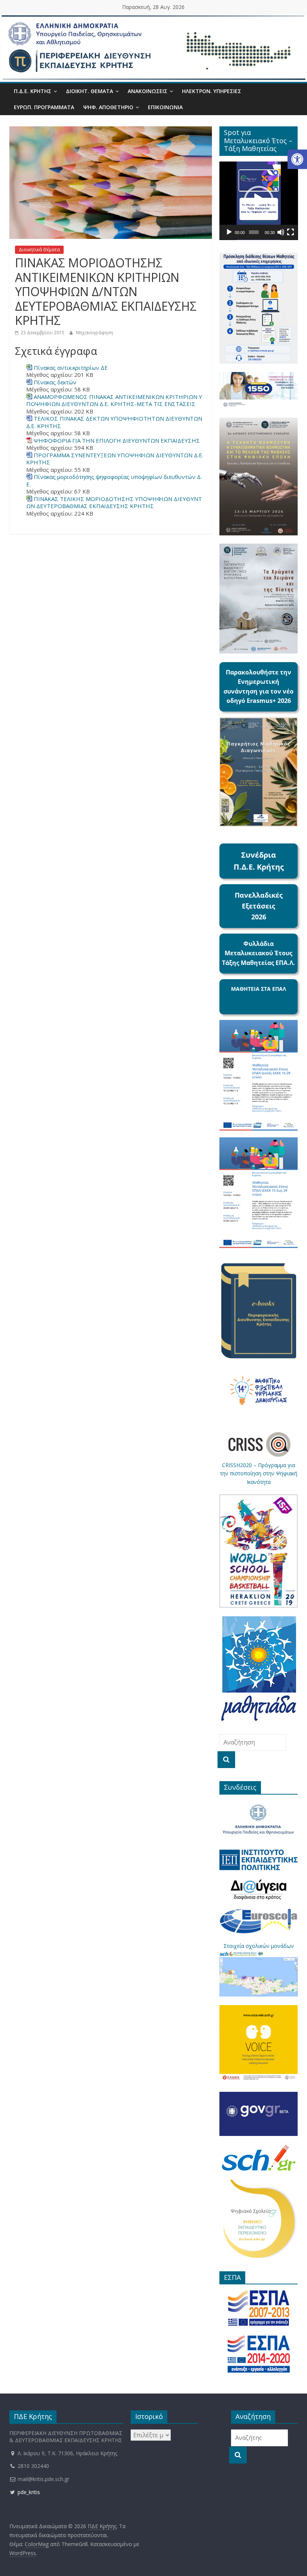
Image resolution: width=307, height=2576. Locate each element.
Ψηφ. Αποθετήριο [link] (108, 107)
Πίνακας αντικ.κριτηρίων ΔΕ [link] (71, 368)
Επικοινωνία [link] (165, 107)
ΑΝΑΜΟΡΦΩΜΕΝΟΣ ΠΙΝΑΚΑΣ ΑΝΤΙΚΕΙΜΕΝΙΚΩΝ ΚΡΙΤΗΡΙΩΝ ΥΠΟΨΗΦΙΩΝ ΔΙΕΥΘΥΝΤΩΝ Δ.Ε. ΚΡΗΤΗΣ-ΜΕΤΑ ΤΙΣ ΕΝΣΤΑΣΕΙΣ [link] (114, 400)
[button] (259, 201)
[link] (297, 159)
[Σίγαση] (281, 232)
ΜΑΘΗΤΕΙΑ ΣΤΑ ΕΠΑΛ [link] (259, 989)
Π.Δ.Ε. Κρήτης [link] (33, 91)
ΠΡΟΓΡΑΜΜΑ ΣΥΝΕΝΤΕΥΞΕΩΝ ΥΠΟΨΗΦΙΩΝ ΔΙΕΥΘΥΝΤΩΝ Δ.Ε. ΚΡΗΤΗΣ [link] (115, 459)
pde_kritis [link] (28, 2492)
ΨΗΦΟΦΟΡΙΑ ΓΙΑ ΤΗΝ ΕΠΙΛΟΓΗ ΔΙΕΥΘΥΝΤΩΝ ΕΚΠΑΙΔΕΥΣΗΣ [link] (117, 440)
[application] (259, 201)
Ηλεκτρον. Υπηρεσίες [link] (212, 91)
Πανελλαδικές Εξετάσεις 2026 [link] (259, 906)
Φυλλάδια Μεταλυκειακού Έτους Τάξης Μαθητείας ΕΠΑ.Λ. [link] (259, 953)
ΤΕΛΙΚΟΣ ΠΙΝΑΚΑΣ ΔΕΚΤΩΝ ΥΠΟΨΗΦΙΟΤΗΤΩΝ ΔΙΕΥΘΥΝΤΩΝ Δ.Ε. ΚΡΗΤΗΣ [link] (114, 422)
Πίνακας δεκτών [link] (55, 382)
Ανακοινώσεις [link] (148, 91)
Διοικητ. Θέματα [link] (89, 91)
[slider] (254, 232)
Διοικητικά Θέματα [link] (39, 250)
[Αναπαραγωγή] (229, 232)
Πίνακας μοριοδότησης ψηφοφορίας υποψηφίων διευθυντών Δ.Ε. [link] (114, 480)
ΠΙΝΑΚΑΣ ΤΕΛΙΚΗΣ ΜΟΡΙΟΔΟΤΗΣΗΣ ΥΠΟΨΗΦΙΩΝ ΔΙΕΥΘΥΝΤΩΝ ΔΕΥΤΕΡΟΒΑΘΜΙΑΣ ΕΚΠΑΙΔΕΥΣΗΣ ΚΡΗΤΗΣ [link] (114, 502)
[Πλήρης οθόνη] (291, 232)
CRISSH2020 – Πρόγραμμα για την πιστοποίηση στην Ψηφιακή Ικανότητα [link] (259, 1473)
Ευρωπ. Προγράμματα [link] (44, 107)
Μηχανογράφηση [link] (95, 333)
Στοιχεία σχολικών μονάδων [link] (259, 1946)
